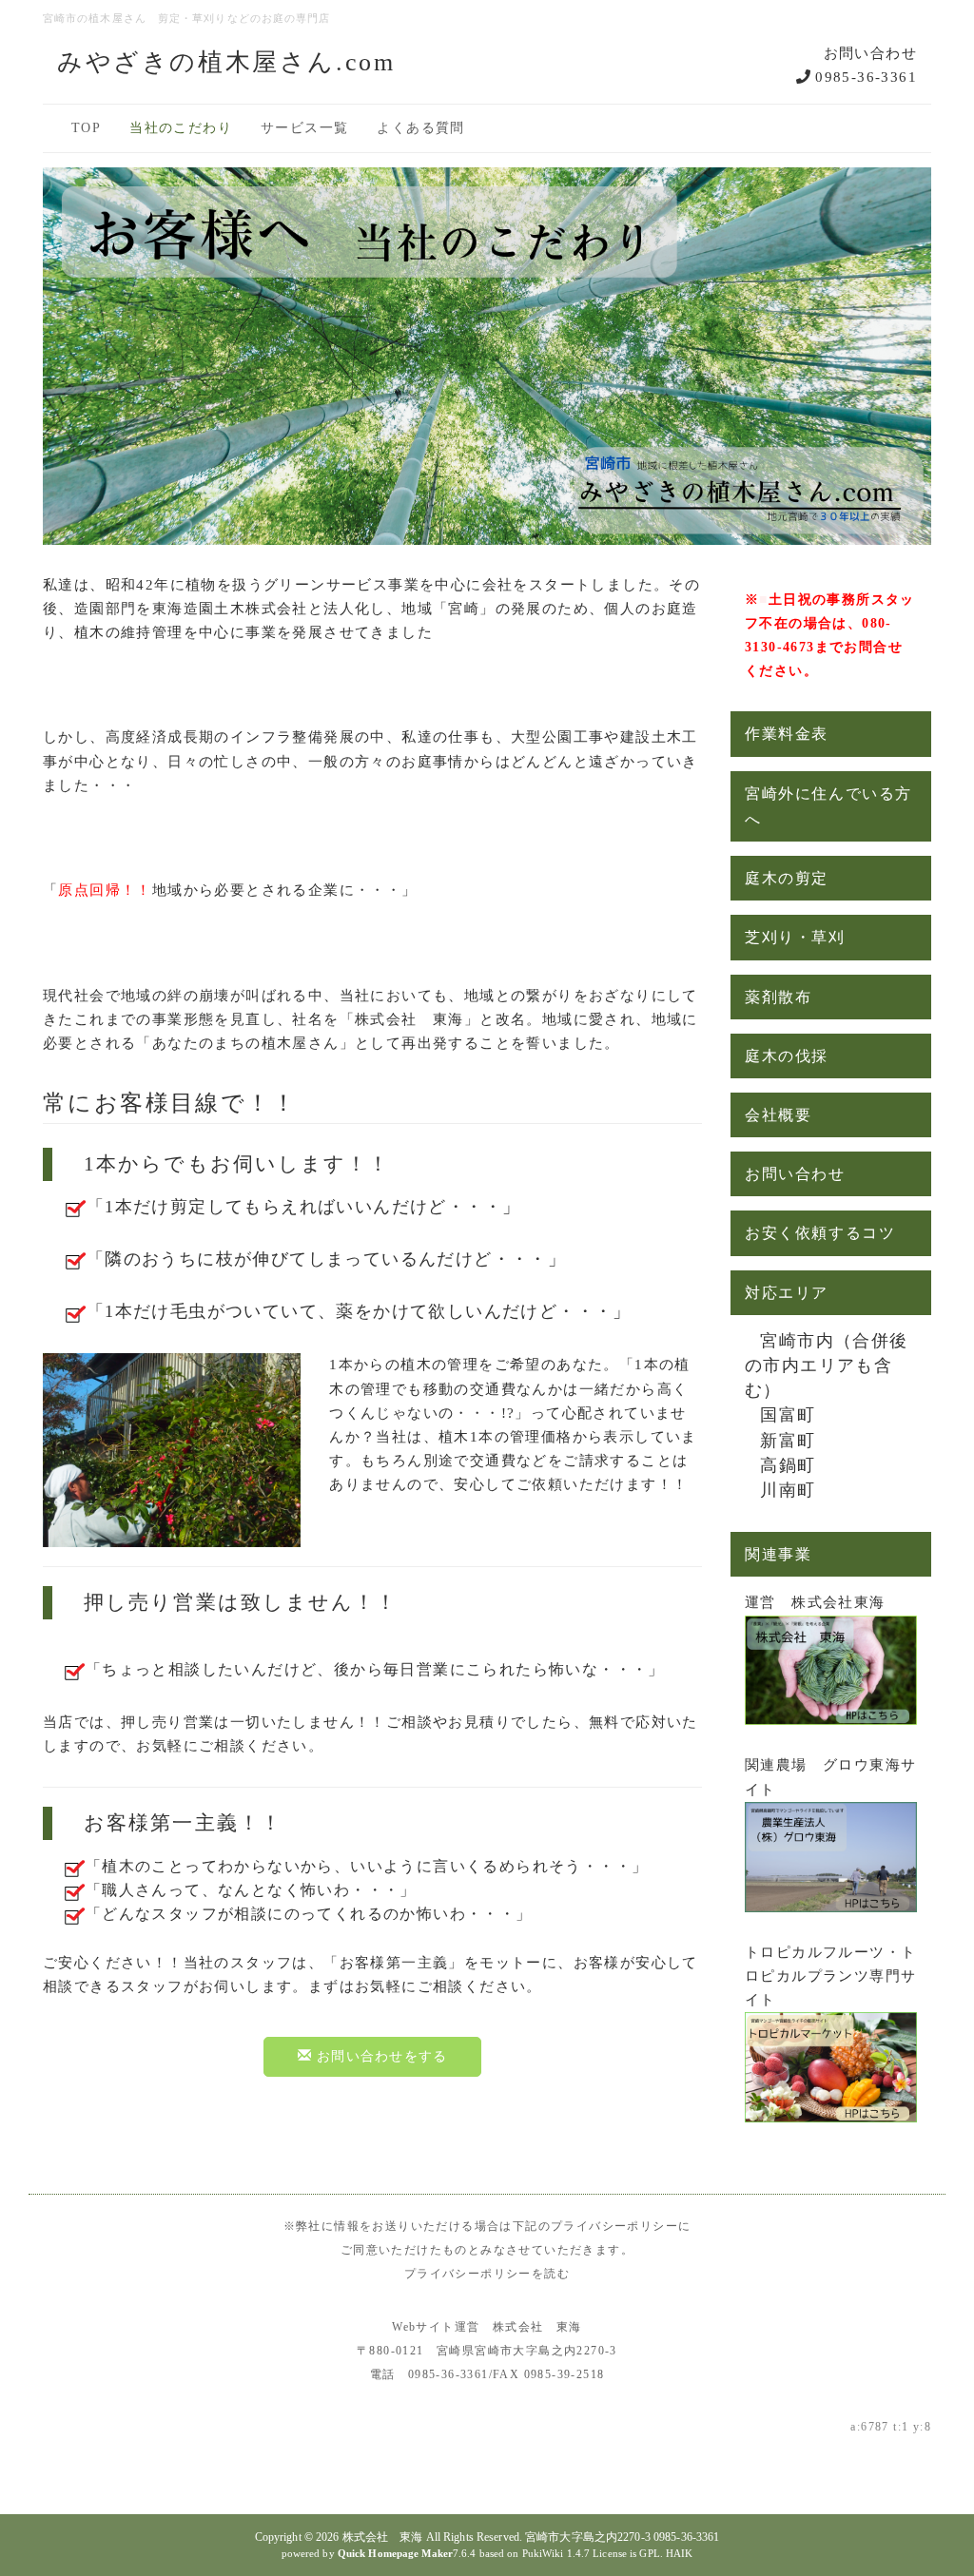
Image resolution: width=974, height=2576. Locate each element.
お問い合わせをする (380, 2056)
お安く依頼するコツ (820, 1233)
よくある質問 (420, 128)
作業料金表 (787, 734)
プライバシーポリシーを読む (487, 2274)
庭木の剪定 (787, 878)
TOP (86, 128)
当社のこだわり (181, 128)
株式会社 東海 (383, 2537)
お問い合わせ (795, 1174)
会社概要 (778, 1115)
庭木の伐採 (787, 1056)
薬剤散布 (778, 997)
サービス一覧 (304, 128)
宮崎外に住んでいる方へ (828, 806)
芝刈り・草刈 (795, 937)
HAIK (679, 2553)
